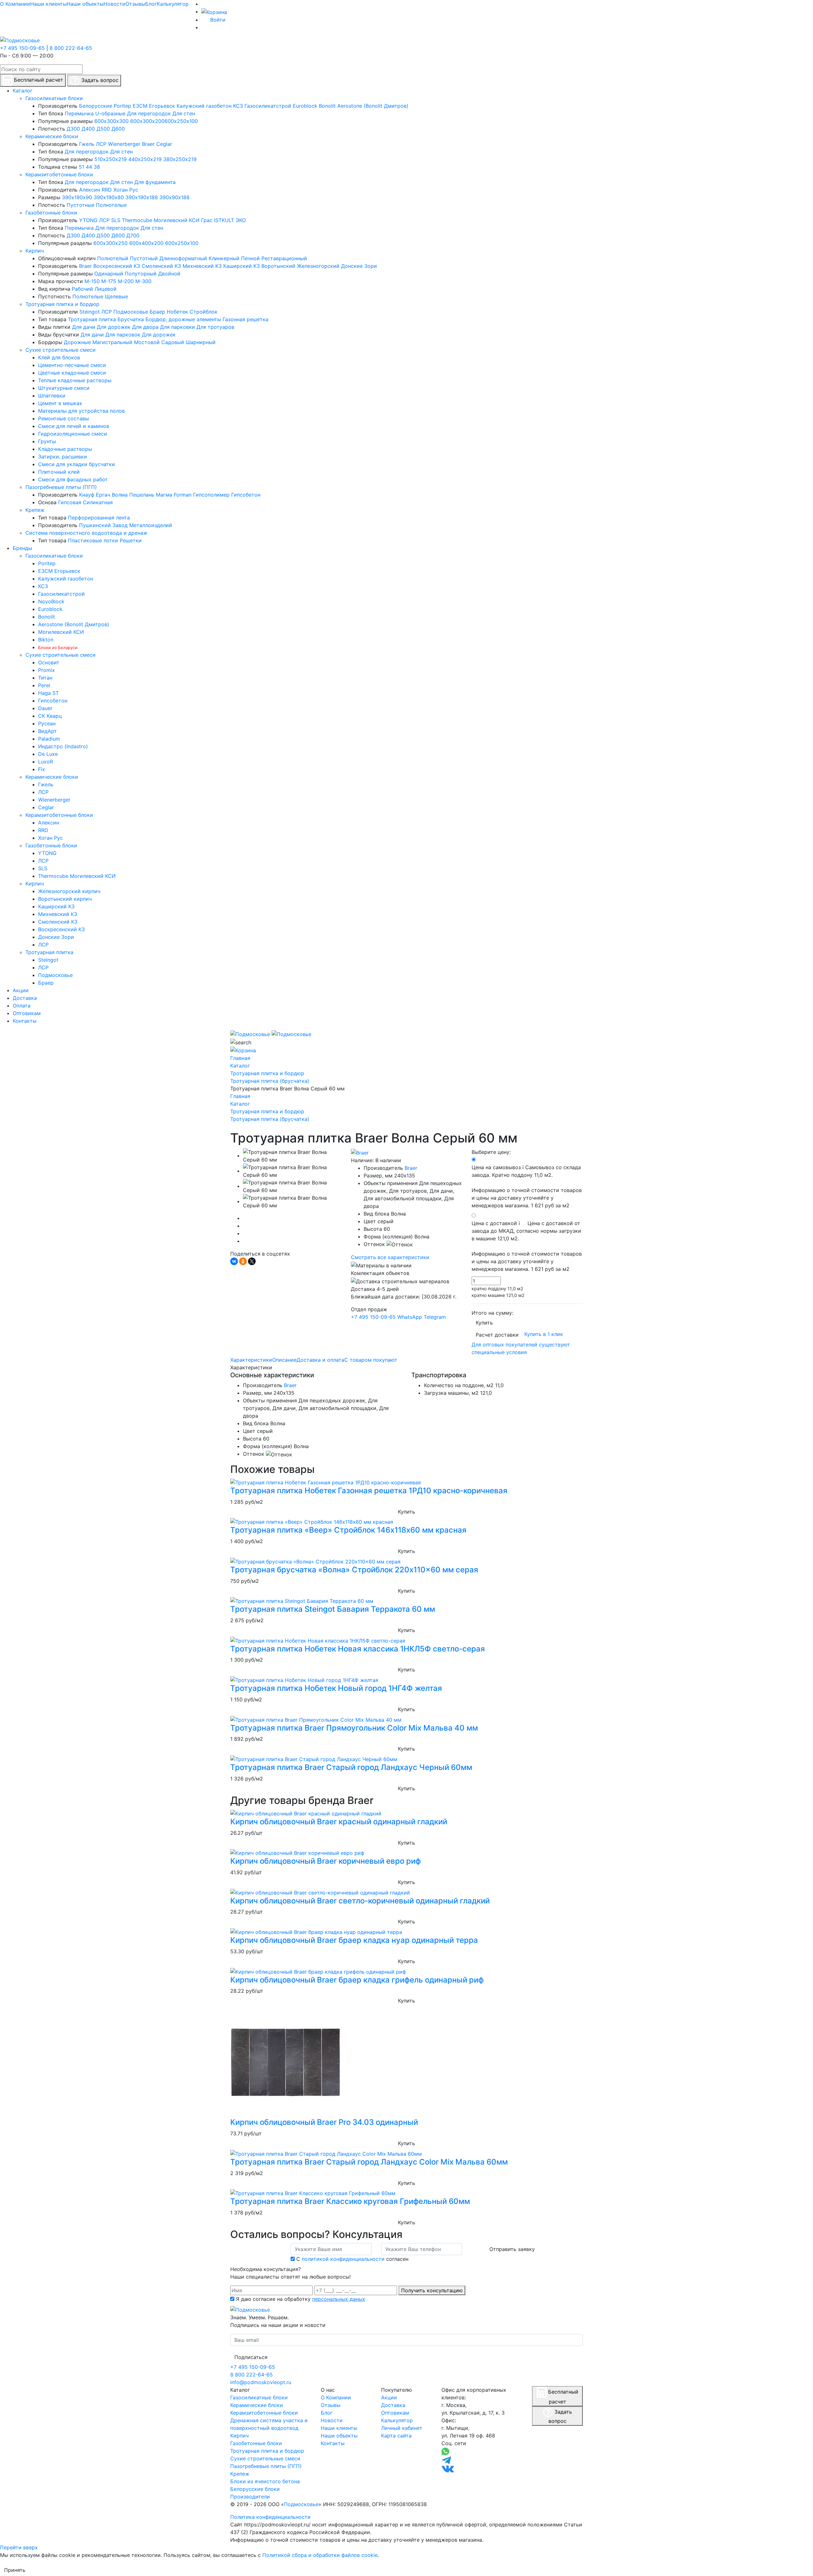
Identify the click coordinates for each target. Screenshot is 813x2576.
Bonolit (327, 106)
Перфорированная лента (99, 518)
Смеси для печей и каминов (74, 426)
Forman (183, 495)
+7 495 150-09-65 (22, 48)
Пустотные (81, 205)
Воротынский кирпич (65, 899)
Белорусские (96, 106)
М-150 (92, 281)
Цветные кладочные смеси (72, 373)
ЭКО (241, 220)
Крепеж (35, 510)
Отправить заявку (512, 2249)
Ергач (103, 495)
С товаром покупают (371, 1360)
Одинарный (109, 274)
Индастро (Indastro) (63, 746)
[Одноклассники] (243, 1261)
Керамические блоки (52, 136)
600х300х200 (147, 121)
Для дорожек (114, 327)
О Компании (15, 4)
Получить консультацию (432, 2290)
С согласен (352, 2259)
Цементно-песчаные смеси (72, 365)
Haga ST (48, 693)
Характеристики (251, 1360)
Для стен (184, 113)
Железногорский (318, 266)
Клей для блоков (59, 357)
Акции (389, 2397)
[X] (252, 1261)
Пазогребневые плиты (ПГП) (61, 487)
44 (89, 167)
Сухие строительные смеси (60, 350)
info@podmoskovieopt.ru (261, 2382)
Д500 (103, 129)
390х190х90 (77, 197)
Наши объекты (85, 4)
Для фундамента (155, 182)
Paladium (49, 739)
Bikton (46, 640)
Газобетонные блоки (51, 213)
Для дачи (84, 327)
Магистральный (112, 342)
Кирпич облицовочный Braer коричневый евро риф (326, 1861)
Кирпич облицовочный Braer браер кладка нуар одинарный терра (354, 1940)
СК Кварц (50, 716)
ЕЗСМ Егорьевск (154, 106)
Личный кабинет (402, 2428)
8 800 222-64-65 (71, 48)
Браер (157, 312)
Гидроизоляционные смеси (73, 434)
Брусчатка (131, 319)
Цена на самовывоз (527, 1186)
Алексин (90, 190)
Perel (44, 685)
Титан (45, 678)
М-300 (143, 281)
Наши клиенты (48, 4)
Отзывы (135, 4)
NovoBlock (51, 601)
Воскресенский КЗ (117, 266)
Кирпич (35, 251)
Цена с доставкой (527, 1246)
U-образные (110, 113)
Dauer (45, 708)
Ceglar (164, 144)
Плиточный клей (59, 472)
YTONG (88, 220)
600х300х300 (111, 121)
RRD (107, 190)
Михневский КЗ (202, 266)
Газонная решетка (245, 319)
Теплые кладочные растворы (75, 380)
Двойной (169, 274)
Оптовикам (395, 2413)
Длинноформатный (183, 258)
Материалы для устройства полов (81, 411)
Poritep (122, 106)
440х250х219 (145, 159)
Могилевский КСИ (177, 220)
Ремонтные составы (64, 418)
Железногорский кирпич (69, 891)
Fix (42, 769)
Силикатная (98, 502)
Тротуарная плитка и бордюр (62, 304)
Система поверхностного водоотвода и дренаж (86, 533)
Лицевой (106, 289)
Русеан (47, 723)
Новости (114, 4)
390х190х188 (142, 197)
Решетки (131, 540)
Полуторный (141, 274)
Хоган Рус (126, 190)
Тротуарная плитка (92, 319)
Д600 (118, 129)
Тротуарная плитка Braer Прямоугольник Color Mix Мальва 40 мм (354, 1728)
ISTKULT (224, 220)
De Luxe (48, 754)
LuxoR (46, 762)
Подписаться (251, 2357)
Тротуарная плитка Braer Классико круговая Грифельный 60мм (350, 2201)
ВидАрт (47, 731)
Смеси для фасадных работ (73, 479)
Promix (47, 670)
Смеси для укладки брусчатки (77, 464)
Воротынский (278, 266)
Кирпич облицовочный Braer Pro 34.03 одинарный (324, 2122)
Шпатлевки (52, 396)
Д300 (73, 129)
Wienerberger (124, 144)
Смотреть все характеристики (390, 1257)
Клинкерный (224, 258)
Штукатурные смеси (64, 388)
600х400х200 (146, 243)
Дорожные (77, 342)
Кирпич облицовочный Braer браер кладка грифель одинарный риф (357, 1980)
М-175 (109, 281)
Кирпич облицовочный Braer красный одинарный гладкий (339, 1822)
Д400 (88, 129)
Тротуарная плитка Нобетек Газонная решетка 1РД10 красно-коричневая (369, 1491)
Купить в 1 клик (544, 1334)
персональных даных (339, 2299)
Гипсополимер (211, 495)
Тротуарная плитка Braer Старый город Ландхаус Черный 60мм (351, 1767)
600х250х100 (181, 121)
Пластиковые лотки (93, 540)
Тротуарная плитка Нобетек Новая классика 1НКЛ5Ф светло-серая (358, 1649)
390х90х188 (175, 197)
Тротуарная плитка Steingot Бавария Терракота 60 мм (333, 1609)
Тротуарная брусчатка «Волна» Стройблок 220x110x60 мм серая (354, 1570)
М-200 (126, 281)
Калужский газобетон (204, 106)
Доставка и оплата (320, 1360)
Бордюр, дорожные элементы (183, 319)
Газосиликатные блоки (54, 98)
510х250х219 (111, 159)
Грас (207, 220)
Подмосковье (131, 312)
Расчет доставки (497, 1335)
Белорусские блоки (255, 2489)
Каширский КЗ (242, 266)
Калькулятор (173, 4)
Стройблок (204, 312)
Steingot (90, 312)
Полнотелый (113, 258)
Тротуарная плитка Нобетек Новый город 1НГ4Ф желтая (336, 1688)
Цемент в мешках (60, 403)
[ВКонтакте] (234, 1261)
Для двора (145, 327)
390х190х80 (109, 197)
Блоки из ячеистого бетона (265, 2481)
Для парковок (123, 335)
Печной (250, 258)
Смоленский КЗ (161, 266)
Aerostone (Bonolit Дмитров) (373, 106)
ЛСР (101, 144)
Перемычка (79, 113)
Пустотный (144, 258)
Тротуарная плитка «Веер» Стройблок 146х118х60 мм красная (348, 1530)
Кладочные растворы (65, 449)
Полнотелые (111, 205)
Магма (164, 495)
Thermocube (137, 220)
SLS (116, 220)
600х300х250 (111, 243)
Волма (120, 495)
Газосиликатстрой (268, 106)
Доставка (393, 2405)
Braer (148, 144)
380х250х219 (180, 159)
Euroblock (305, 106)
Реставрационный (284, 258)
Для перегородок (149, 113)
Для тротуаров (215, 327)
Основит (49, 662)
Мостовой (147, 342)
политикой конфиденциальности (343, 2259)
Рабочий (82, 289)
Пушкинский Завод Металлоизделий (126, 525)
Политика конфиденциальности (270, 2517)
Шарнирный (201, 342)
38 (97, 167)
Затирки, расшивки (63, 457)
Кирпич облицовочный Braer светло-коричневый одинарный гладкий (360, 1901)
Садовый (173, 342)
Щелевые (116, 296)
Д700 (133, 235)
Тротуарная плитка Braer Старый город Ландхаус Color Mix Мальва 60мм (369, 2162)
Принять (15, 2570)
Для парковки (178, 327)
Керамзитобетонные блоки (59, 174)
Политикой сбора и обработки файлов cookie (320, 2555)
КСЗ (238, 106)
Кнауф (87, 495)
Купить (484, 1323)
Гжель (87, 144)
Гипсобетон (246, 495)
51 (81, 167)
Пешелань (142, 495)
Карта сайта (396, 2436)
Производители (250, 2497)
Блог (151, 4)
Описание (284, 1360)
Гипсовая (70, 502)
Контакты (333, 2443)
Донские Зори (359, 266)
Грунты (47, 441)
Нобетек (177, 312)
